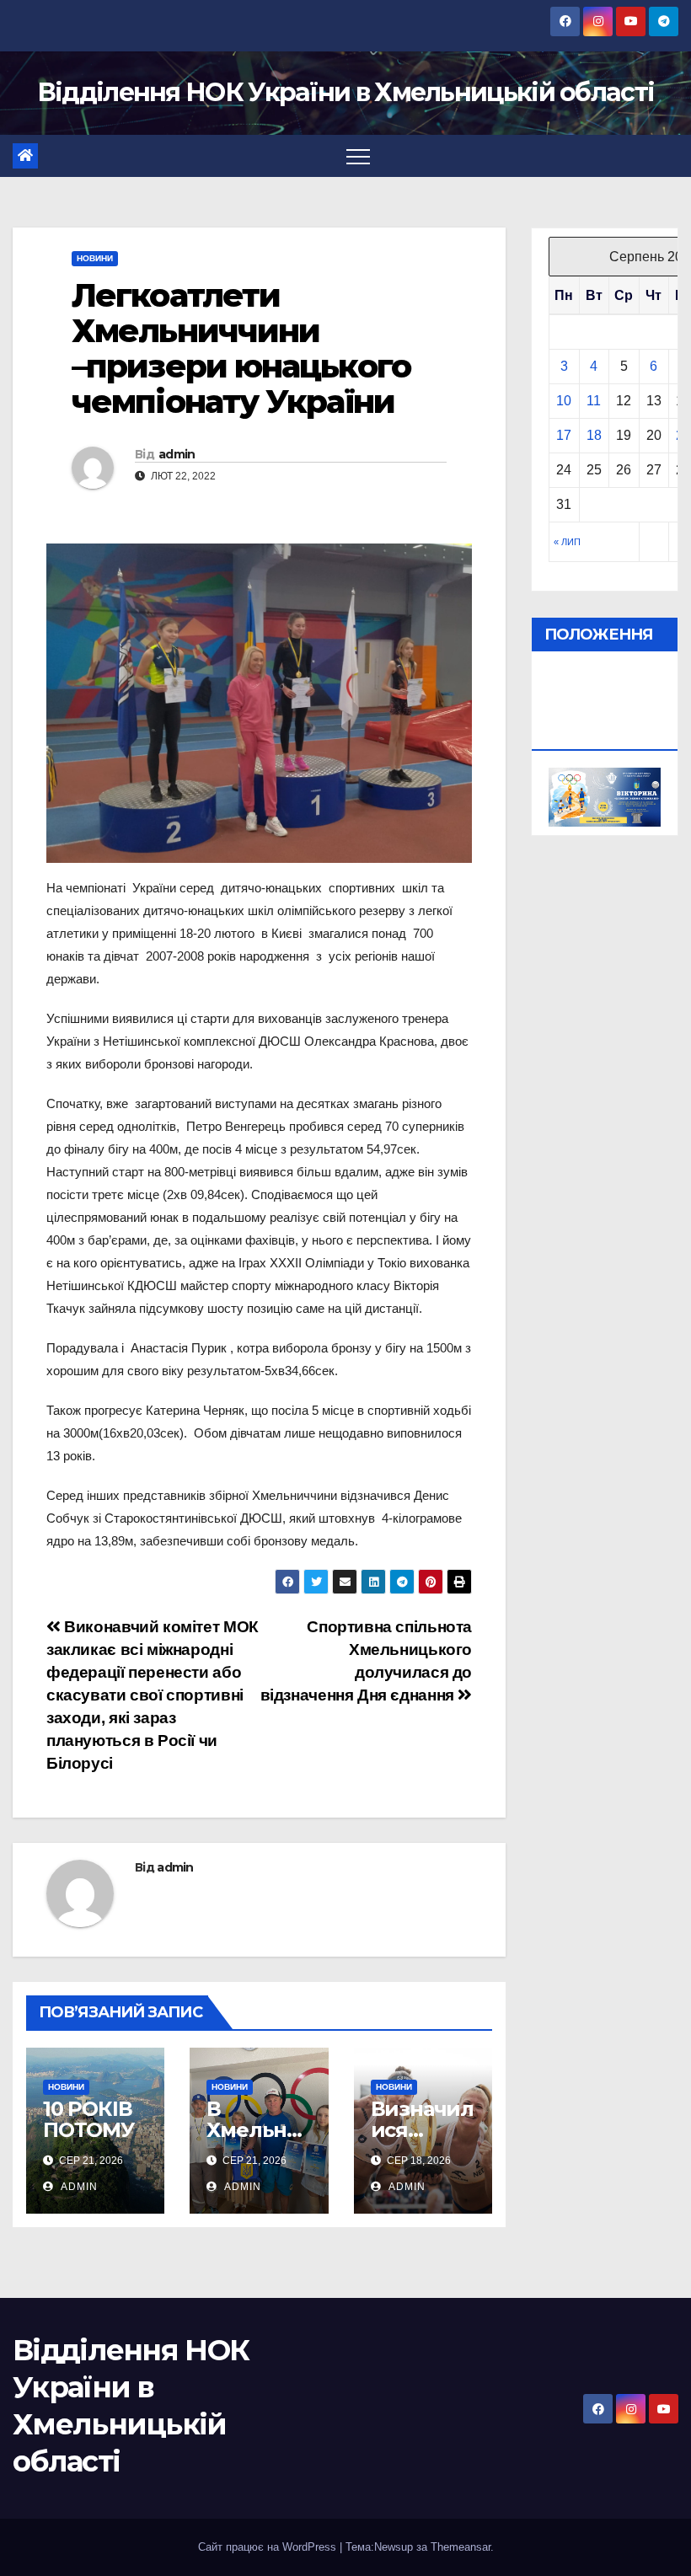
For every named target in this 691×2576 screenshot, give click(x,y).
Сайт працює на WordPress (269, 2547)
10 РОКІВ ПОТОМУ (88, 2119)
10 (564, 401)
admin (177, 454)
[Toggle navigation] (358, 156)
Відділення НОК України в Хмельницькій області (346, 92)
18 (594, 435)
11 (594, 401)
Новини (95, 258)
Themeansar (461, 2547)
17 (564, 435)
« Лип (567, 542)
